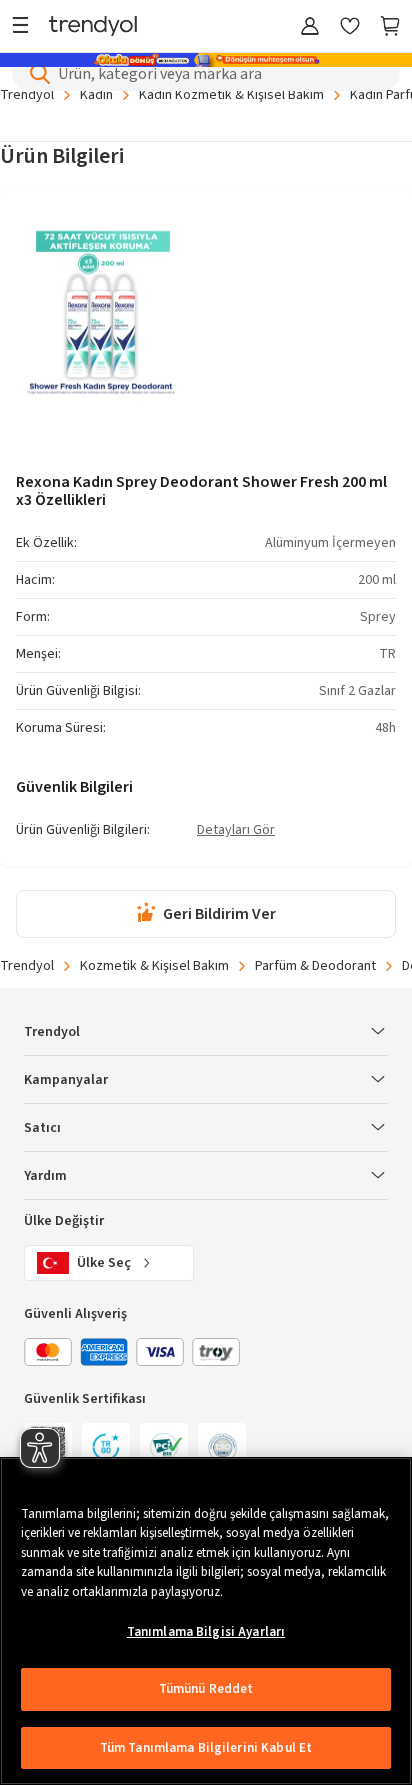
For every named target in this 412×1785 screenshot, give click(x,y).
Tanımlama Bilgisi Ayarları (206, 1632)
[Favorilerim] (350, 27)
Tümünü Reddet (206, 1689)
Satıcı (42, 1128)
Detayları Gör (236, 831)
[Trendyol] (93, 27)
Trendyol (27, 95)
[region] (206, 1621)
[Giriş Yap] (310, 27)
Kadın (96, 95)
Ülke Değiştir (64, 1221)
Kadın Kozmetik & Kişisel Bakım (231, 95)
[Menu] (25, 27)
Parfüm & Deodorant (315, 966)
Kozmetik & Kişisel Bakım (154, 966)
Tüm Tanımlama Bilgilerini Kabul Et (206, 1748)
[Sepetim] (390, 27)
